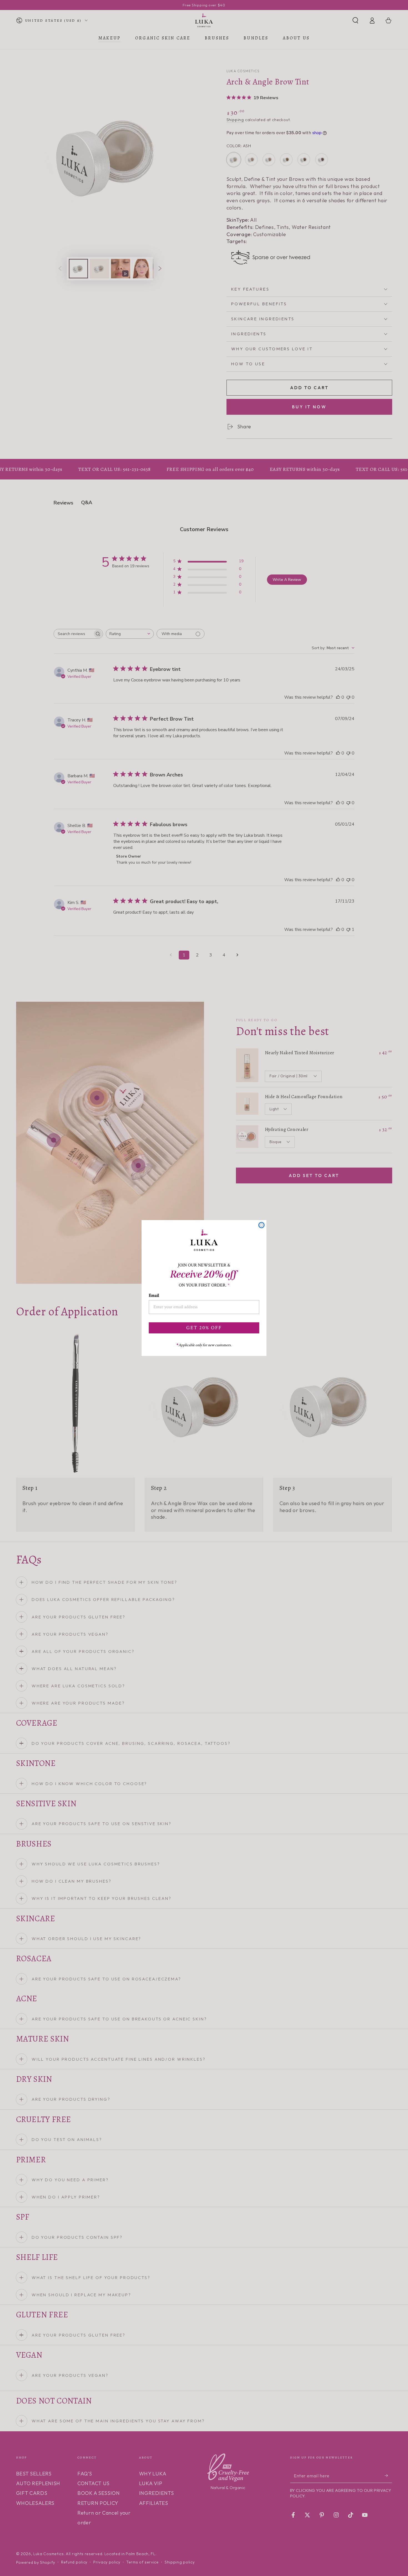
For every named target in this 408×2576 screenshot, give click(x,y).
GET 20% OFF (204, 1328)
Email (154, 1296)
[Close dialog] (261, 1225)
